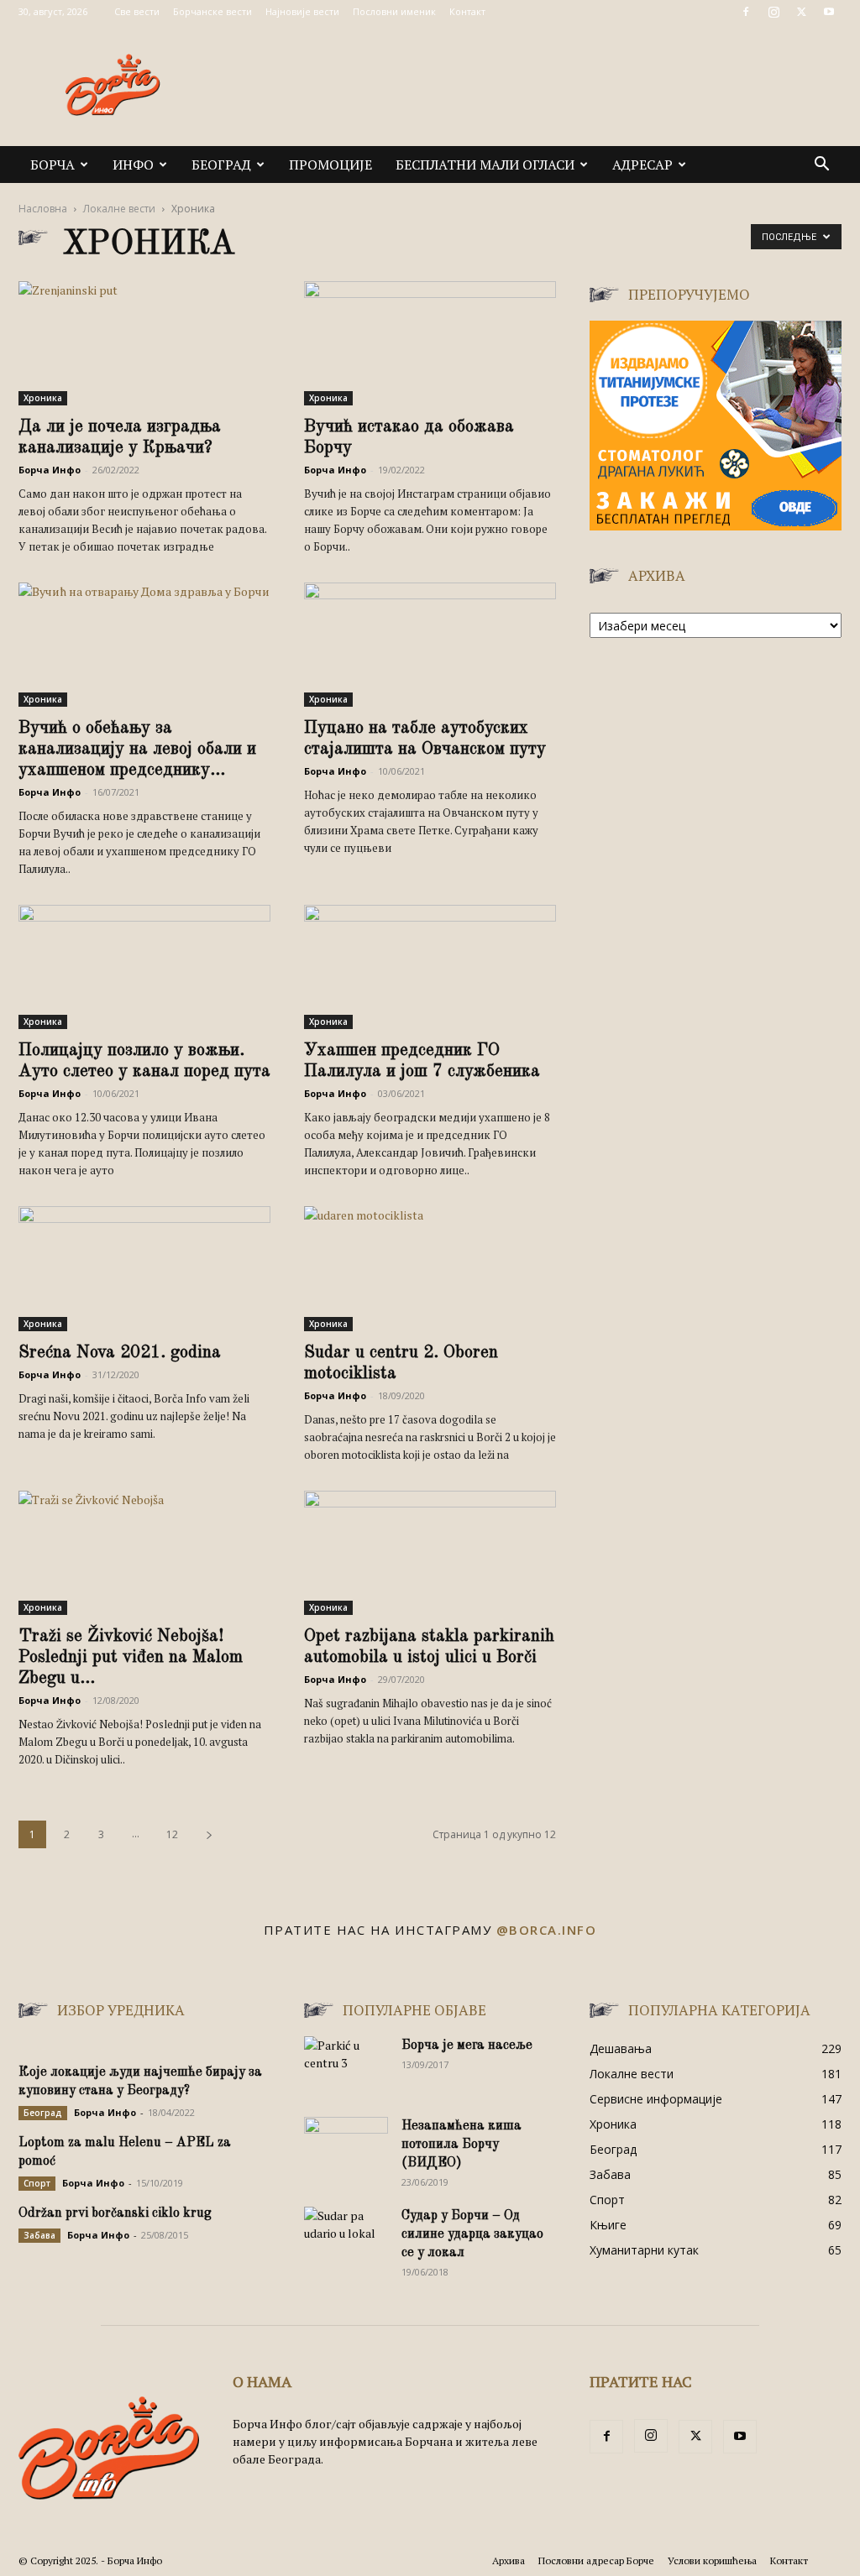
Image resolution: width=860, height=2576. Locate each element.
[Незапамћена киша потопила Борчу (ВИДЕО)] (346, 2146)
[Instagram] (773, 12)
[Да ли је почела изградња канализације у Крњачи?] (144, 343)
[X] (801, 12)
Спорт (37, 2183)
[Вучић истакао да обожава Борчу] (430, 343)
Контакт (467, 11)
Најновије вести (302, 11)
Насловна (43, 209)
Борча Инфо (50, 470)
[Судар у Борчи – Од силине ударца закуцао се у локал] (346, 2236)
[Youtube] (829, 12)
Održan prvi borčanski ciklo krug (115, 2213)
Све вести (137, 11)
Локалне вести (119, 209)
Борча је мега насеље (467, 2046)
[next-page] (209, 1834)
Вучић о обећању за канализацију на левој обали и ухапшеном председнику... (137, 749)
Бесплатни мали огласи (485, 165)
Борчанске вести (212, 11)
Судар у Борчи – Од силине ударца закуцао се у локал (472, 2234)
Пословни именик (394, 11)
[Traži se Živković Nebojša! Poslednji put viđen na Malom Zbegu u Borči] (144, 1553)
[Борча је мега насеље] (346, 2066)
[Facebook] (746, 12)
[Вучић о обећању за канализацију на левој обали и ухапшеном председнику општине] (144, 645)
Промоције (330, 165)
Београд (221, 165)
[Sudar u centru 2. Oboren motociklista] (430, 1268)
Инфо (133, 165)
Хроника (43, 398)
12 (172, 1834)
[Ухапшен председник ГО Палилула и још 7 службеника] (430, 967)
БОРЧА (52, 165)
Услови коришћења (712, 2560)
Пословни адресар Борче (596, 2560)
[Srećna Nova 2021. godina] (144, 1268)
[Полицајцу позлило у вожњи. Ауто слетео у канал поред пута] (144, 967)
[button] (821, 166)
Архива (509, 2560)
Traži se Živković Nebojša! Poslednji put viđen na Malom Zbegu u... (131, 1657)
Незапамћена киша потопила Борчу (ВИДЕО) (461, 2145)
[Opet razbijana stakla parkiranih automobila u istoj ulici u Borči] (430, 1553)
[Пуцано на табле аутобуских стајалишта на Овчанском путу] (430, 645)
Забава (39, 2235)
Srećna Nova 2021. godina (120, 1353)
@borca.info (547, 1930)
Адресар (642, 165)
